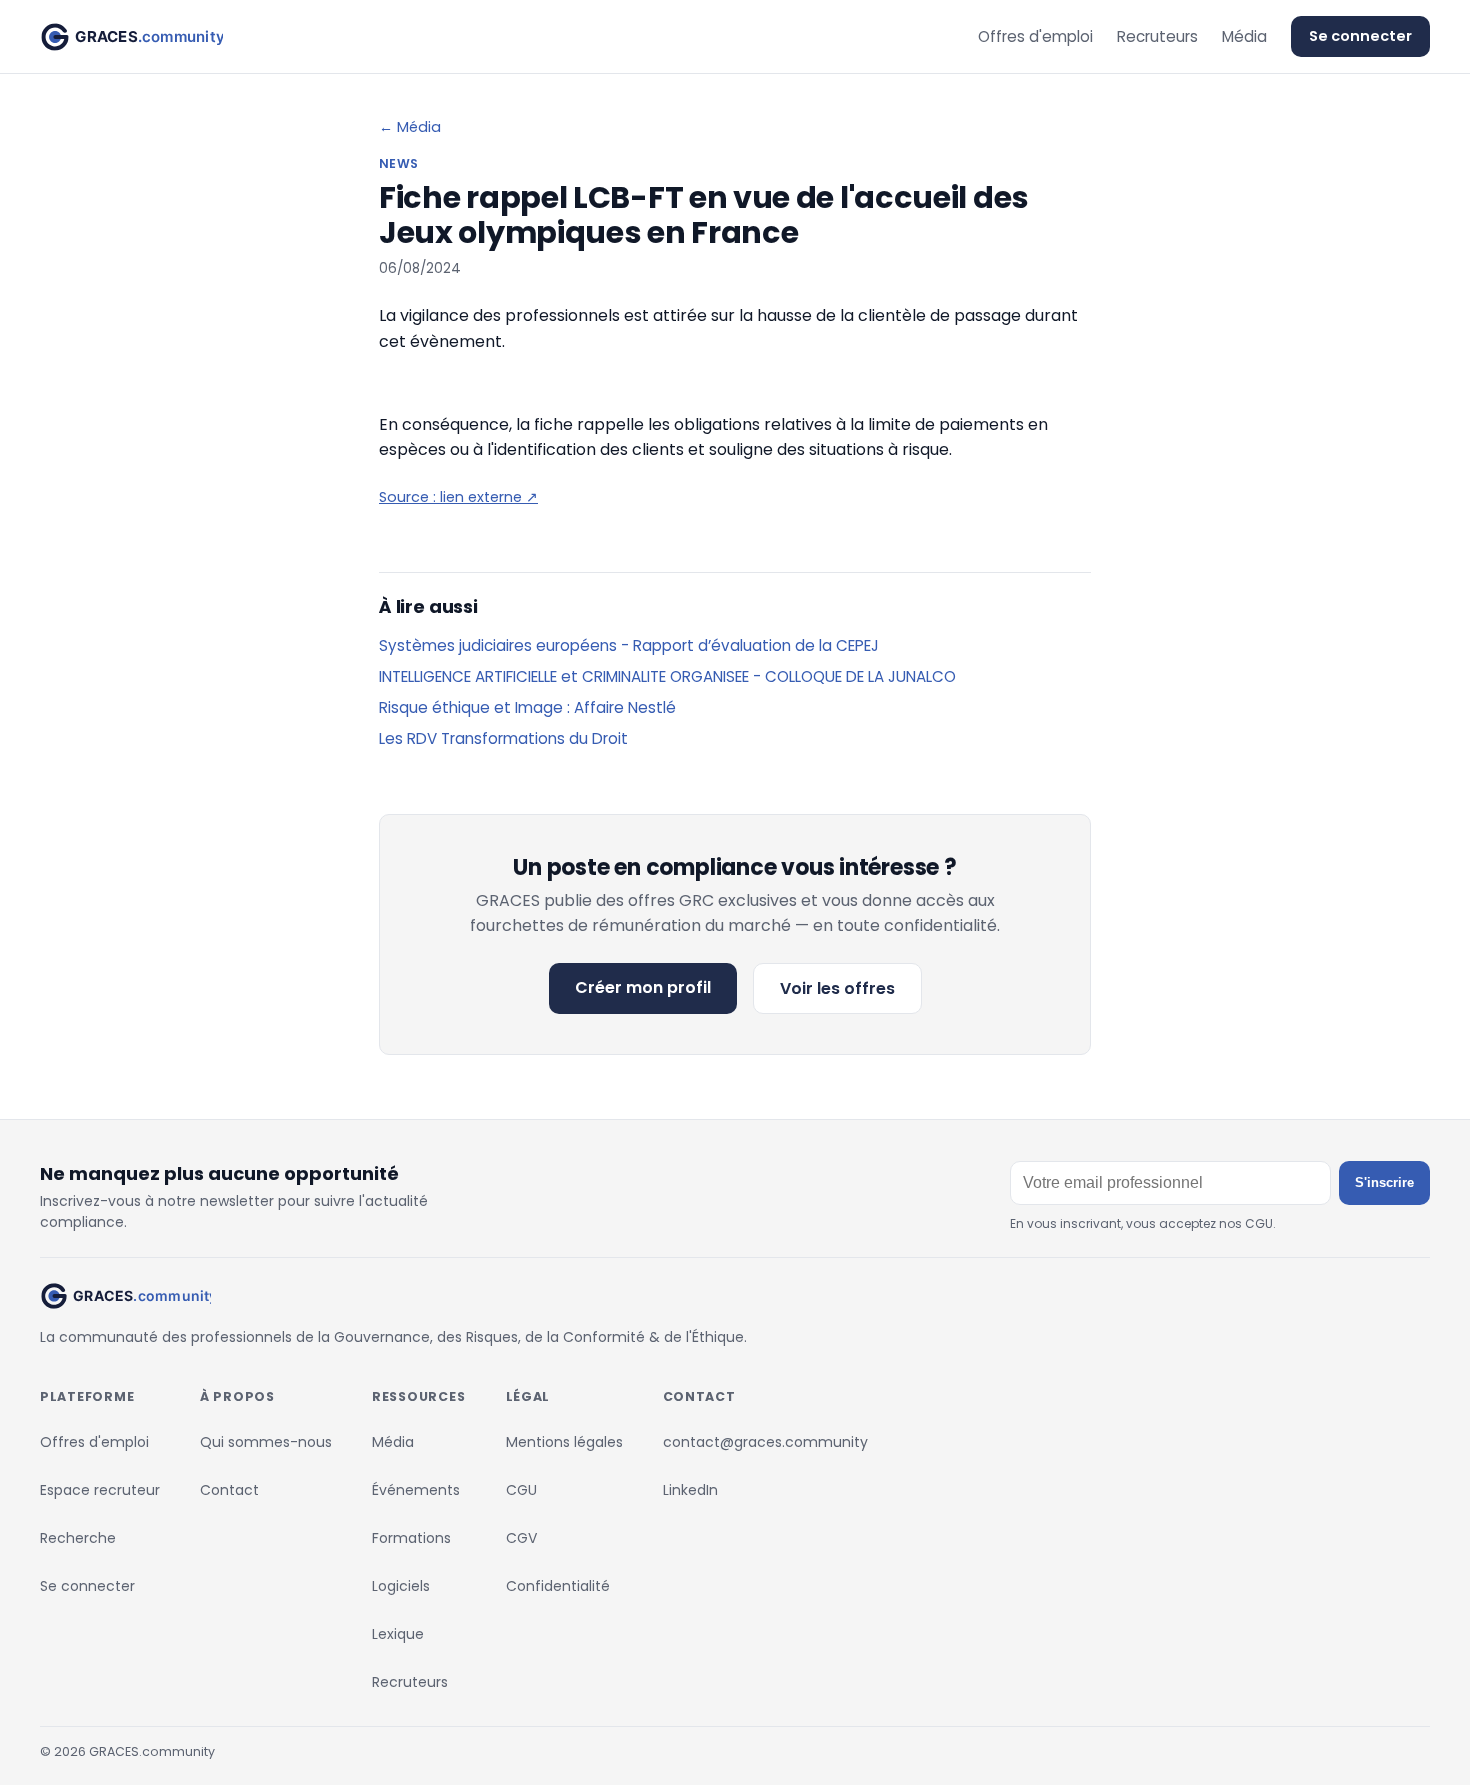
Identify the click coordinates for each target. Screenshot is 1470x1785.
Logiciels (401, 1586)
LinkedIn (690, 1490)
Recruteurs (1157, 36)
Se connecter (1360, 36)
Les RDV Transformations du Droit (503, 738)
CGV (521, 1538)
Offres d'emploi (1035, 36)
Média (1244, 36)
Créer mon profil (643, 987)
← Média (410, 127)
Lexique (398, 1634)
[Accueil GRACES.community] (131, 37)
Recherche (78, 1538)
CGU (521, 1490)
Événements (416, 1490)
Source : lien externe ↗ (458, 497)
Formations (411, 1538)
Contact (229, 1490)
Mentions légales (564, 1442)
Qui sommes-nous (266, 1442)
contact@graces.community (765, 1442)
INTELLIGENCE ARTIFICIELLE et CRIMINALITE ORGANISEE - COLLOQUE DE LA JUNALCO (667, 676)
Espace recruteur (100, 1490)
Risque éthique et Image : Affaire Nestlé (527, 707)
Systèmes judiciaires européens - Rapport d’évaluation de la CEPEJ (629, 645)
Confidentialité (558, 1586)
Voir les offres (837, 988)
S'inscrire (1384, 1182)
